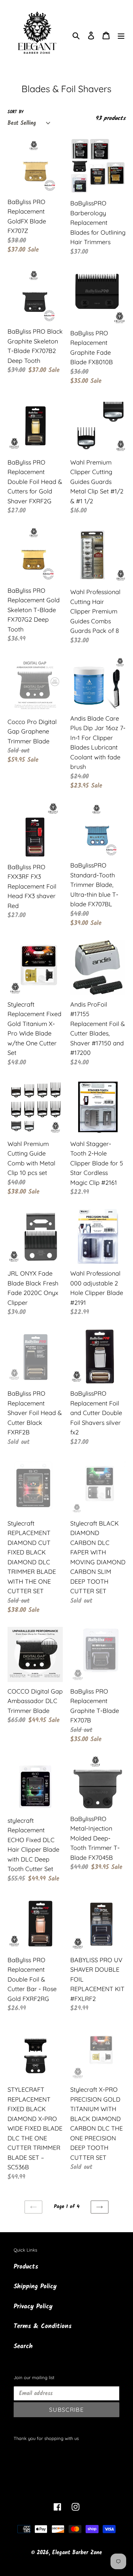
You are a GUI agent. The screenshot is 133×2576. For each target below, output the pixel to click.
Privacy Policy (33, 2307)
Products (26, 2267)
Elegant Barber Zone (77, 2553)
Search (23, 2346)
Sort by (16, 112)
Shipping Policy (35, 2287)
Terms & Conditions (43, 2326)
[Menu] (121, 36)
